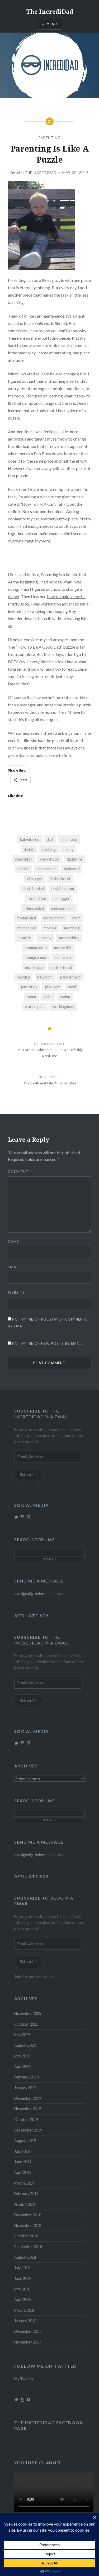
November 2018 (28, 2225)
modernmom (54, 918)
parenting (29, 987)
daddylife (74, 859)
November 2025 (28, 2013)
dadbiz (29, 849)
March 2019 (24, 2183)
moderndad (26, 918)
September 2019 (28, 2130)
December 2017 (28, 2331)
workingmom (63, 1007)
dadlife (23, 869)
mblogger (62, 899)
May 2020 (22, 2056)
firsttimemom (63, 889)
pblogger (53, 987)
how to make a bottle (66, 596)
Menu (52, 24)
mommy (45, 938)
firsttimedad (34, 889)
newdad (23, 977)
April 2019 (23, 2172)
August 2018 (25, 2257)
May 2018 (22, 2289)
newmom (45, 977)
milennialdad (34, 908)
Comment (20, 1172)
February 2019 (26, 2194)
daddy (68, 849)
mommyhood (36, 948)
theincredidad (41, 173)
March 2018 (24, 2310)
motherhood (61, 967)
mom (76, 918)
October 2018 (26, 2236)
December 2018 (28, 2215)
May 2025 (22, 2035)
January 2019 (25, 2204)
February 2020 (26, 2077)
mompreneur (36, 957)
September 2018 (28, 2247)
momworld (63, 957)
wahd (48, 997)
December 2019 (28, 2098)
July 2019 (22, 2151)
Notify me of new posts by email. (48, 1343)
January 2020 (25, 2088)
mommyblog (69, 938)
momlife (24, 938)
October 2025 (26, 2024)
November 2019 (28, 2109)
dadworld (72, 869)
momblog (72, 928)
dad (50, 839)
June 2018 (23, 2278)
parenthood (70, 977)
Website (16, 1292)
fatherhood (60, 879)
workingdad (35, 1007)
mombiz (50, 928)
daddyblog (24, 859)
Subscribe (28, 1475)
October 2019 (26, 2120)
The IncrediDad (50, 11)
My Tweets (24, 2379)
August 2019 (25, 2141)
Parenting (50, 138)
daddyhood (50, 859)
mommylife (63, 948)
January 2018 (25, 2321)
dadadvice (69, 839)
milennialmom (62, 908)
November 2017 (28, 2342)
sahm (32, 997)
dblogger (35, 879)
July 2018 (22, 2268)
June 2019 (23, 2162)
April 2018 (23, 2300)
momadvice (27, 928)
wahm (65, 997)
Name (13, 1242)
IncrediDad (37, 899)
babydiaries (30, 839)
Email (14, 1267)
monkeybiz (34, 967)
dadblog (49, 849)
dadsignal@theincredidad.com (39, 1594)
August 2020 (25, 2045)
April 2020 (23, 2067)
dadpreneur (46, 869)
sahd (72, 987)
